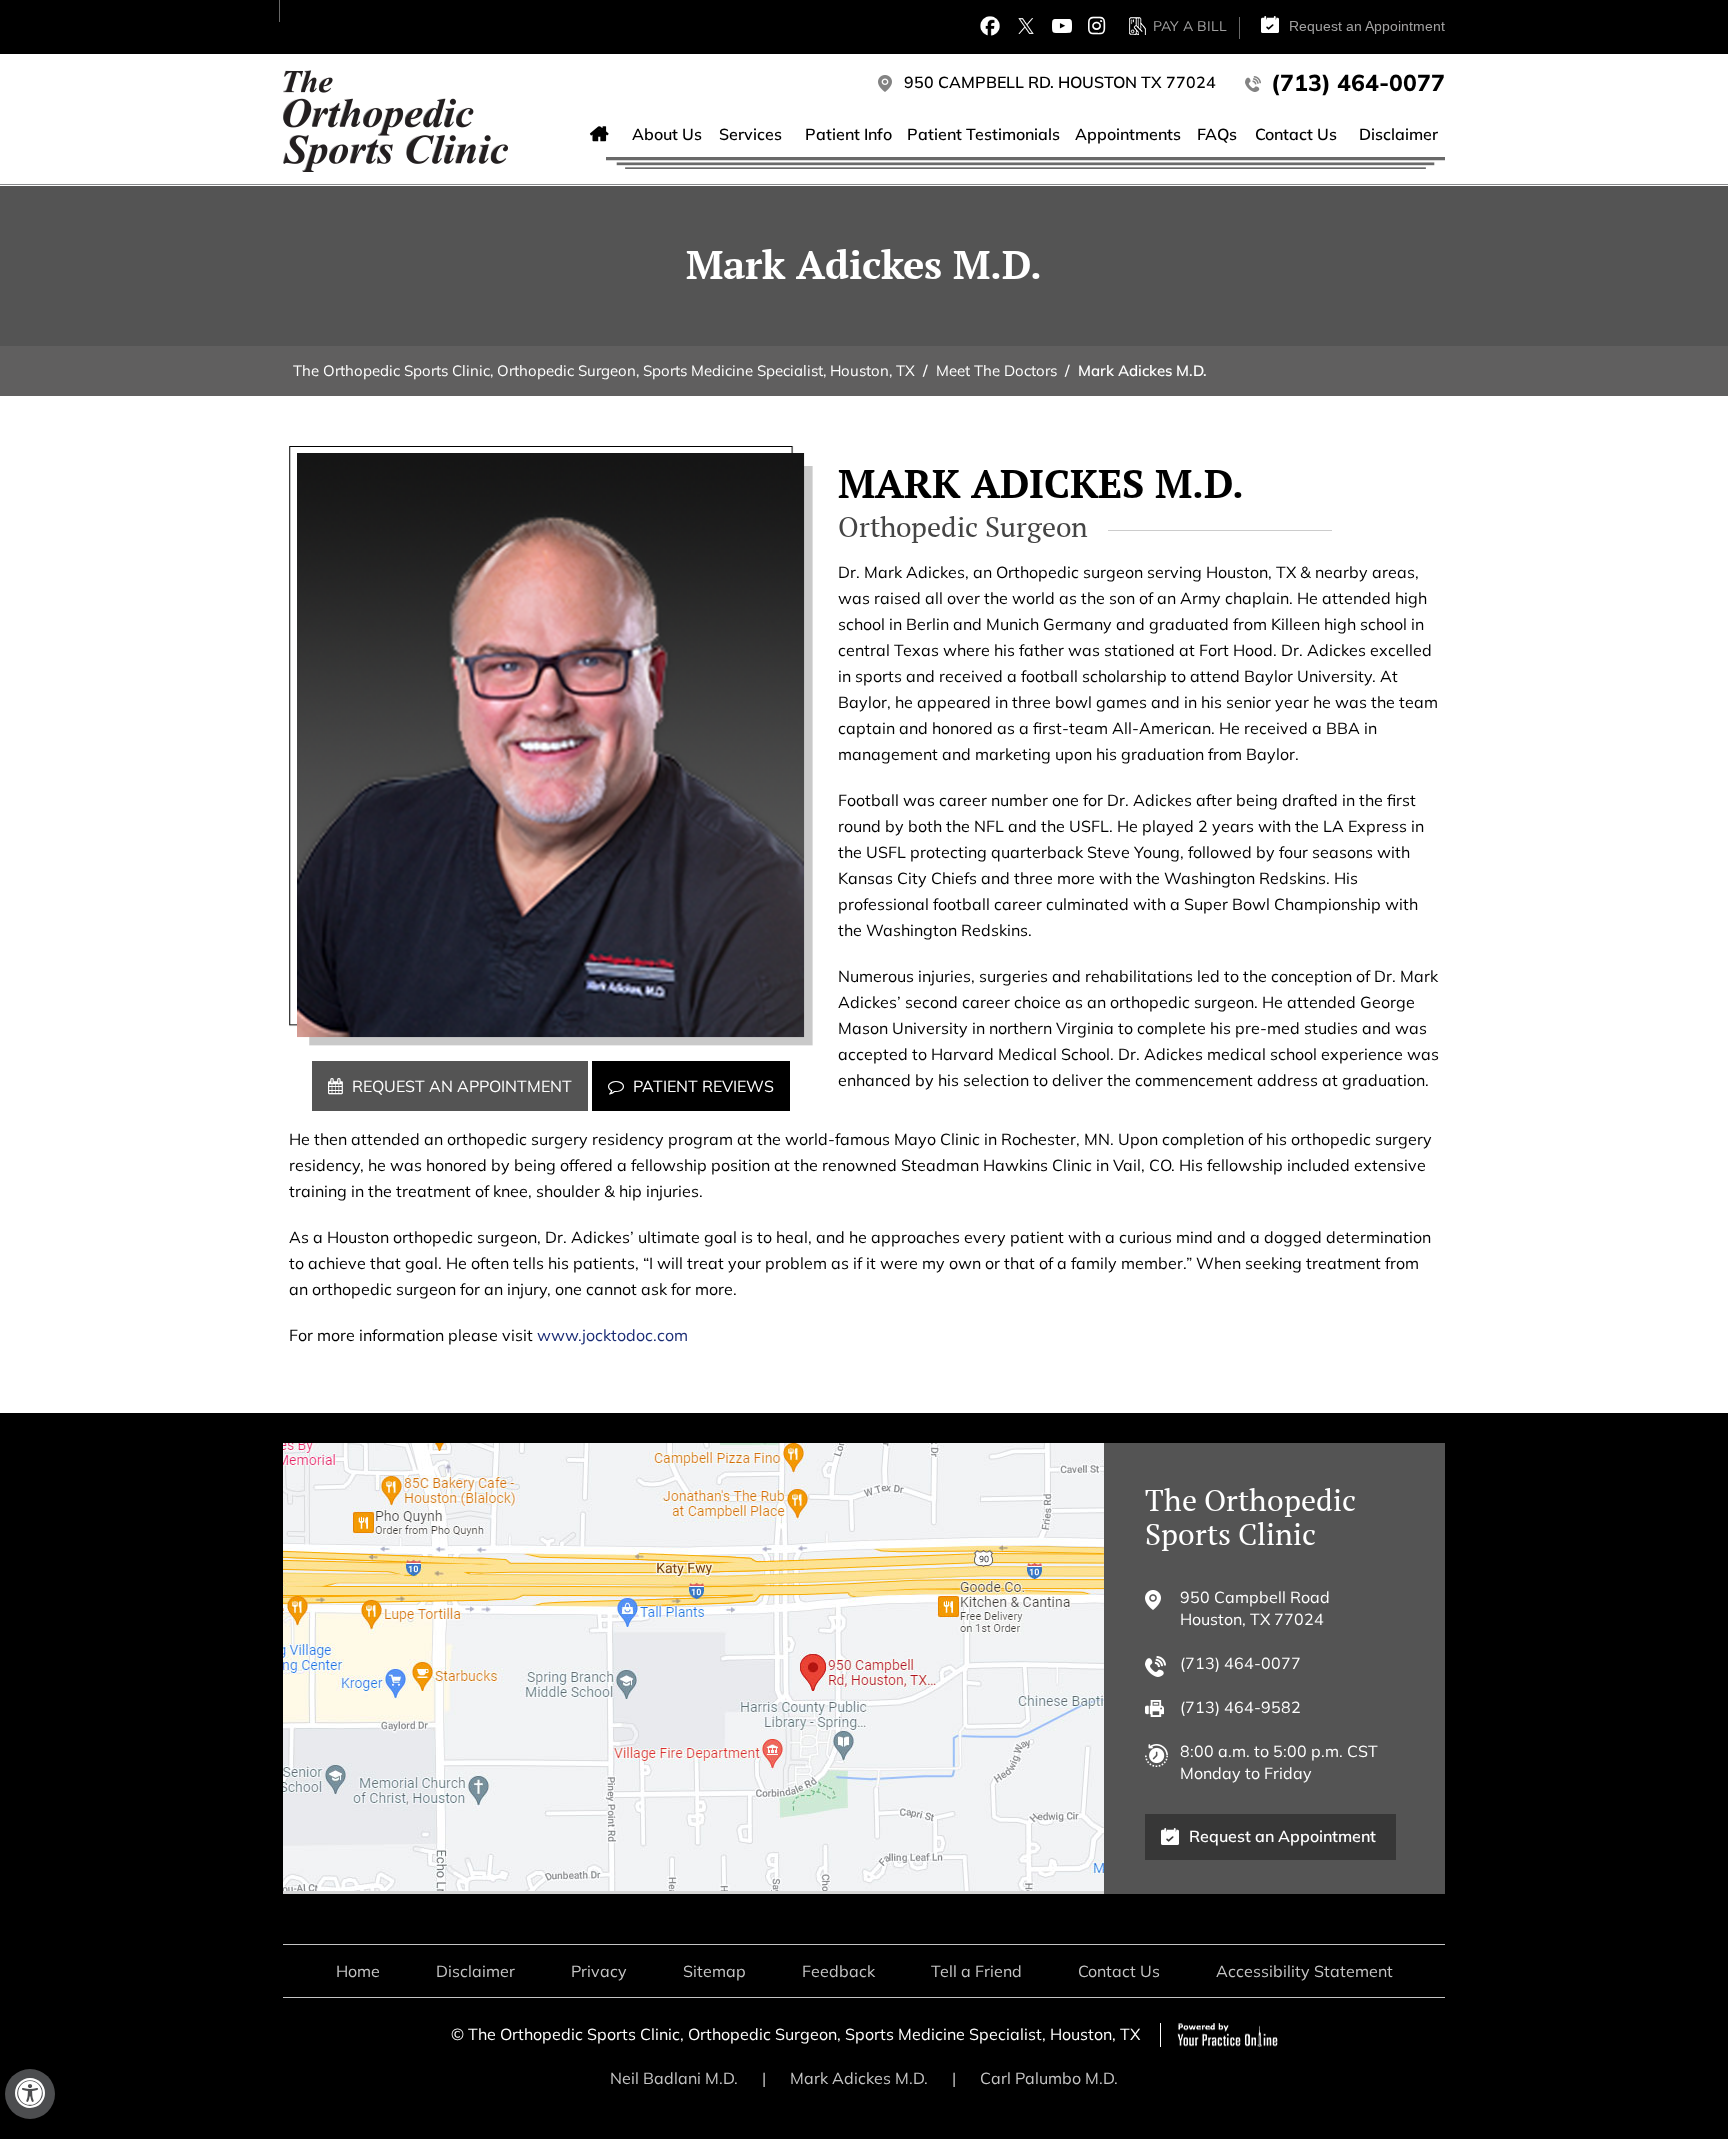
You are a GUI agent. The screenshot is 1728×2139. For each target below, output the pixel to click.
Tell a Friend (976, 1971)
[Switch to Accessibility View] (30, 2094)
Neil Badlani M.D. (674, 2078)
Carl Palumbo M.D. (1049, 2078)
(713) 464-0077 (1358, 82)
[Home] (600, 136)
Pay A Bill (1190, 26)
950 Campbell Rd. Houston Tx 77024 (1060, 82)
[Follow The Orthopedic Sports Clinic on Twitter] (1026, 26)
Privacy (599, 1971)
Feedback (838, 1971)
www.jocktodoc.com (612, 1335)
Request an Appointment (1367, 26)
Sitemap (714, 1971)
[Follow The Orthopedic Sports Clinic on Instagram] (1096, 26)
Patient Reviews (703, 1086)
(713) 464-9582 (1240, 1707)
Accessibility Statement (1304, 1971)
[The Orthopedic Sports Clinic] (395, 120)
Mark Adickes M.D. (859, 2078)
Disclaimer (475, 1971)
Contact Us (1119, 1971)
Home (358, 1971)
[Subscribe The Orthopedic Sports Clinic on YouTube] (1062, 26)
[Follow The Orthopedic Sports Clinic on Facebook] (990, 26)
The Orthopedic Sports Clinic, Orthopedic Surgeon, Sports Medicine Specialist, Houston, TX (604, 370)
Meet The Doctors (996, 370)
